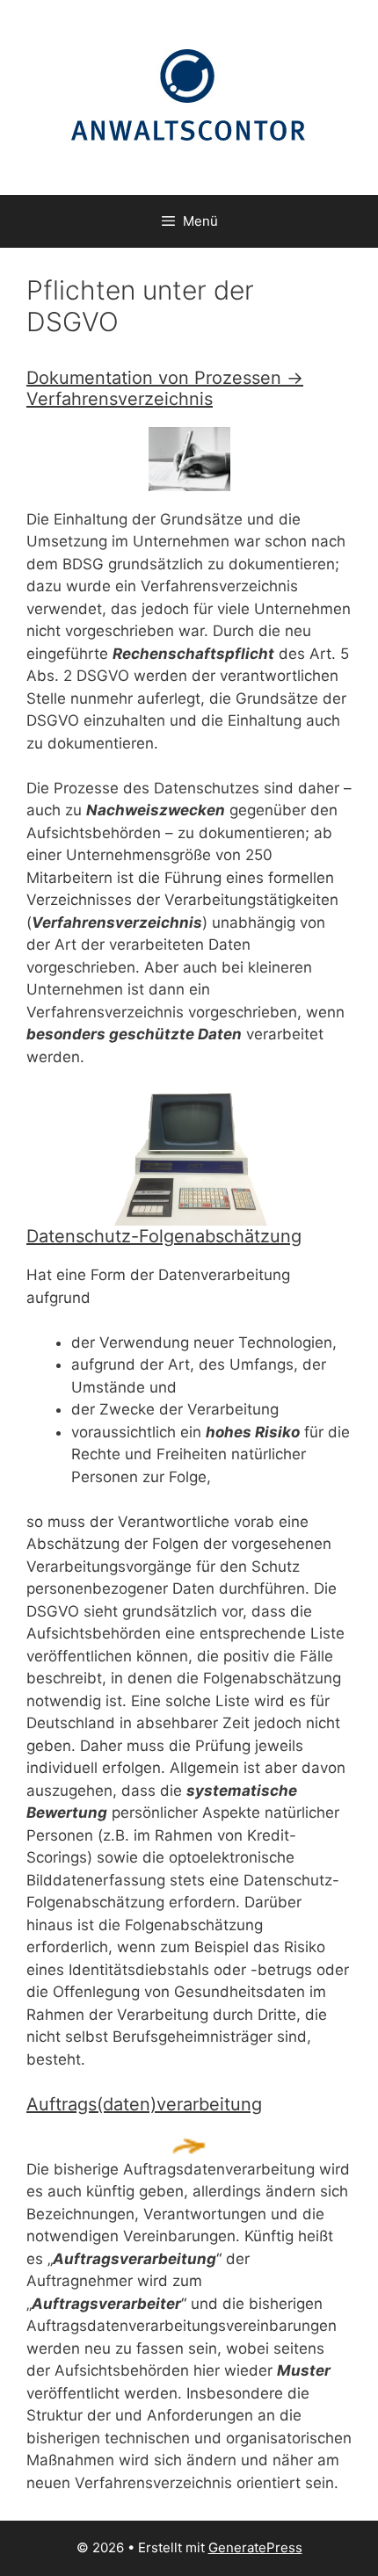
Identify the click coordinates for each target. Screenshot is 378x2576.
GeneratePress (255, 2547)
